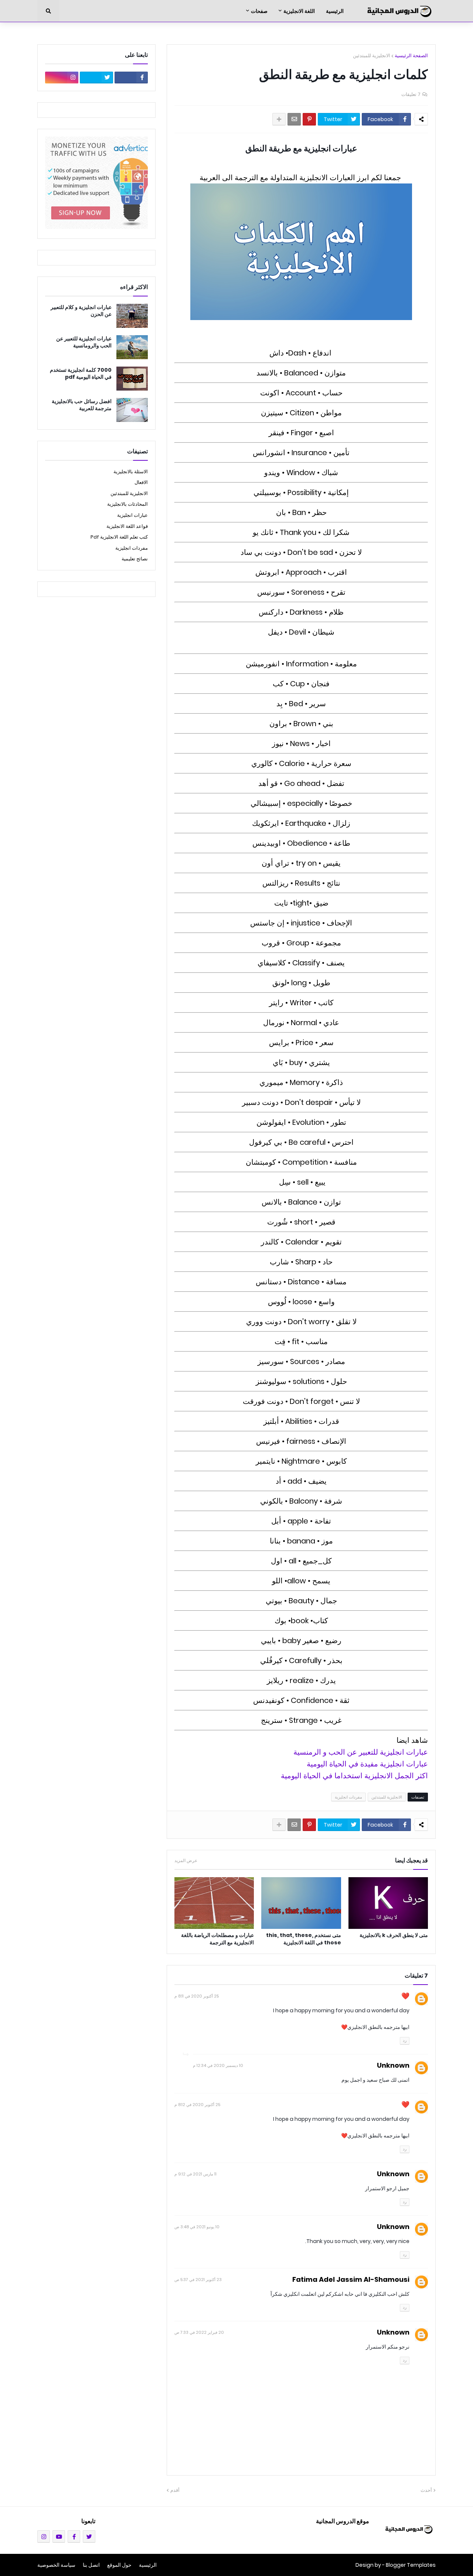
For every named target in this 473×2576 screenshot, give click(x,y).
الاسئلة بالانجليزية (131, 472)
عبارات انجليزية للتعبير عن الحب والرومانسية (84, 342)
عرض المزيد (186, 1861)
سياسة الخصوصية (56, 2565)
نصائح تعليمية (135, 559)
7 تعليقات (411, 94)
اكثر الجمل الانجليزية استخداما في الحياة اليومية (354, 1776)
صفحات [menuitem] (259, 11)
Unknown (393, 2065)
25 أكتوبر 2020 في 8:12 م (197, 2105)
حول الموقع (119, 2565)
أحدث (426, 2490)
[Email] (294, 119)
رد (405, 2040)
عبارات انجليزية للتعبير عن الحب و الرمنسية (361, 1752)
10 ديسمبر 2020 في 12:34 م (218, 2065)
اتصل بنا (91, 2565)
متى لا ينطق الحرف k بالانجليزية (394, 1935)
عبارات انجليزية (132, 515)
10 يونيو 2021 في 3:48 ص (197, 2227)
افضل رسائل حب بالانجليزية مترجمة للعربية (82, 405)
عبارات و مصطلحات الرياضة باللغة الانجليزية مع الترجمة (217, 1939)
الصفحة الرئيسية (411, 56)
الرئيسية (148, 2565)
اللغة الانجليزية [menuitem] (299, 11)
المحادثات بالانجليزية (127, 504)
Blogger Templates (411, 2565)
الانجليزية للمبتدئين (372, 56)
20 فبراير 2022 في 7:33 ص (199, 2332)
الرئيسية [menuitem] (335, 11)
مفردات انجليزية (348, 1797)
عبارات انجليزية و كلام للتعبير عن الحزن (81, 311)
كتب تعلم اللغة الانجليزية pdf (119, 537)
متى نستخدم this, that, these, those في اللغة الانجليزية (303, 1939)
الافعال (141, 482)
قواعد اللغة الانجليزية (127, 526)
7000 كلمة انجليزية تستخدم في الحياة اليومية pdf (81, 374)
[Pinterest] (309, 119)
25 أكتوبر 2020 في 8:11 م (197, 1996)
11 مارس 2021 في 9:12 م (195, 2174)
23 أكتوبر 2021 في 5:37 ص (198, 2280)
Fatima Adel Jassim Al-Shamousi (351, 2279)
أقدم (175, 2490)
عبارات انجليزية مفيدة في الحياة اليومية (367, 1764)
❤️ (405, 1996)
